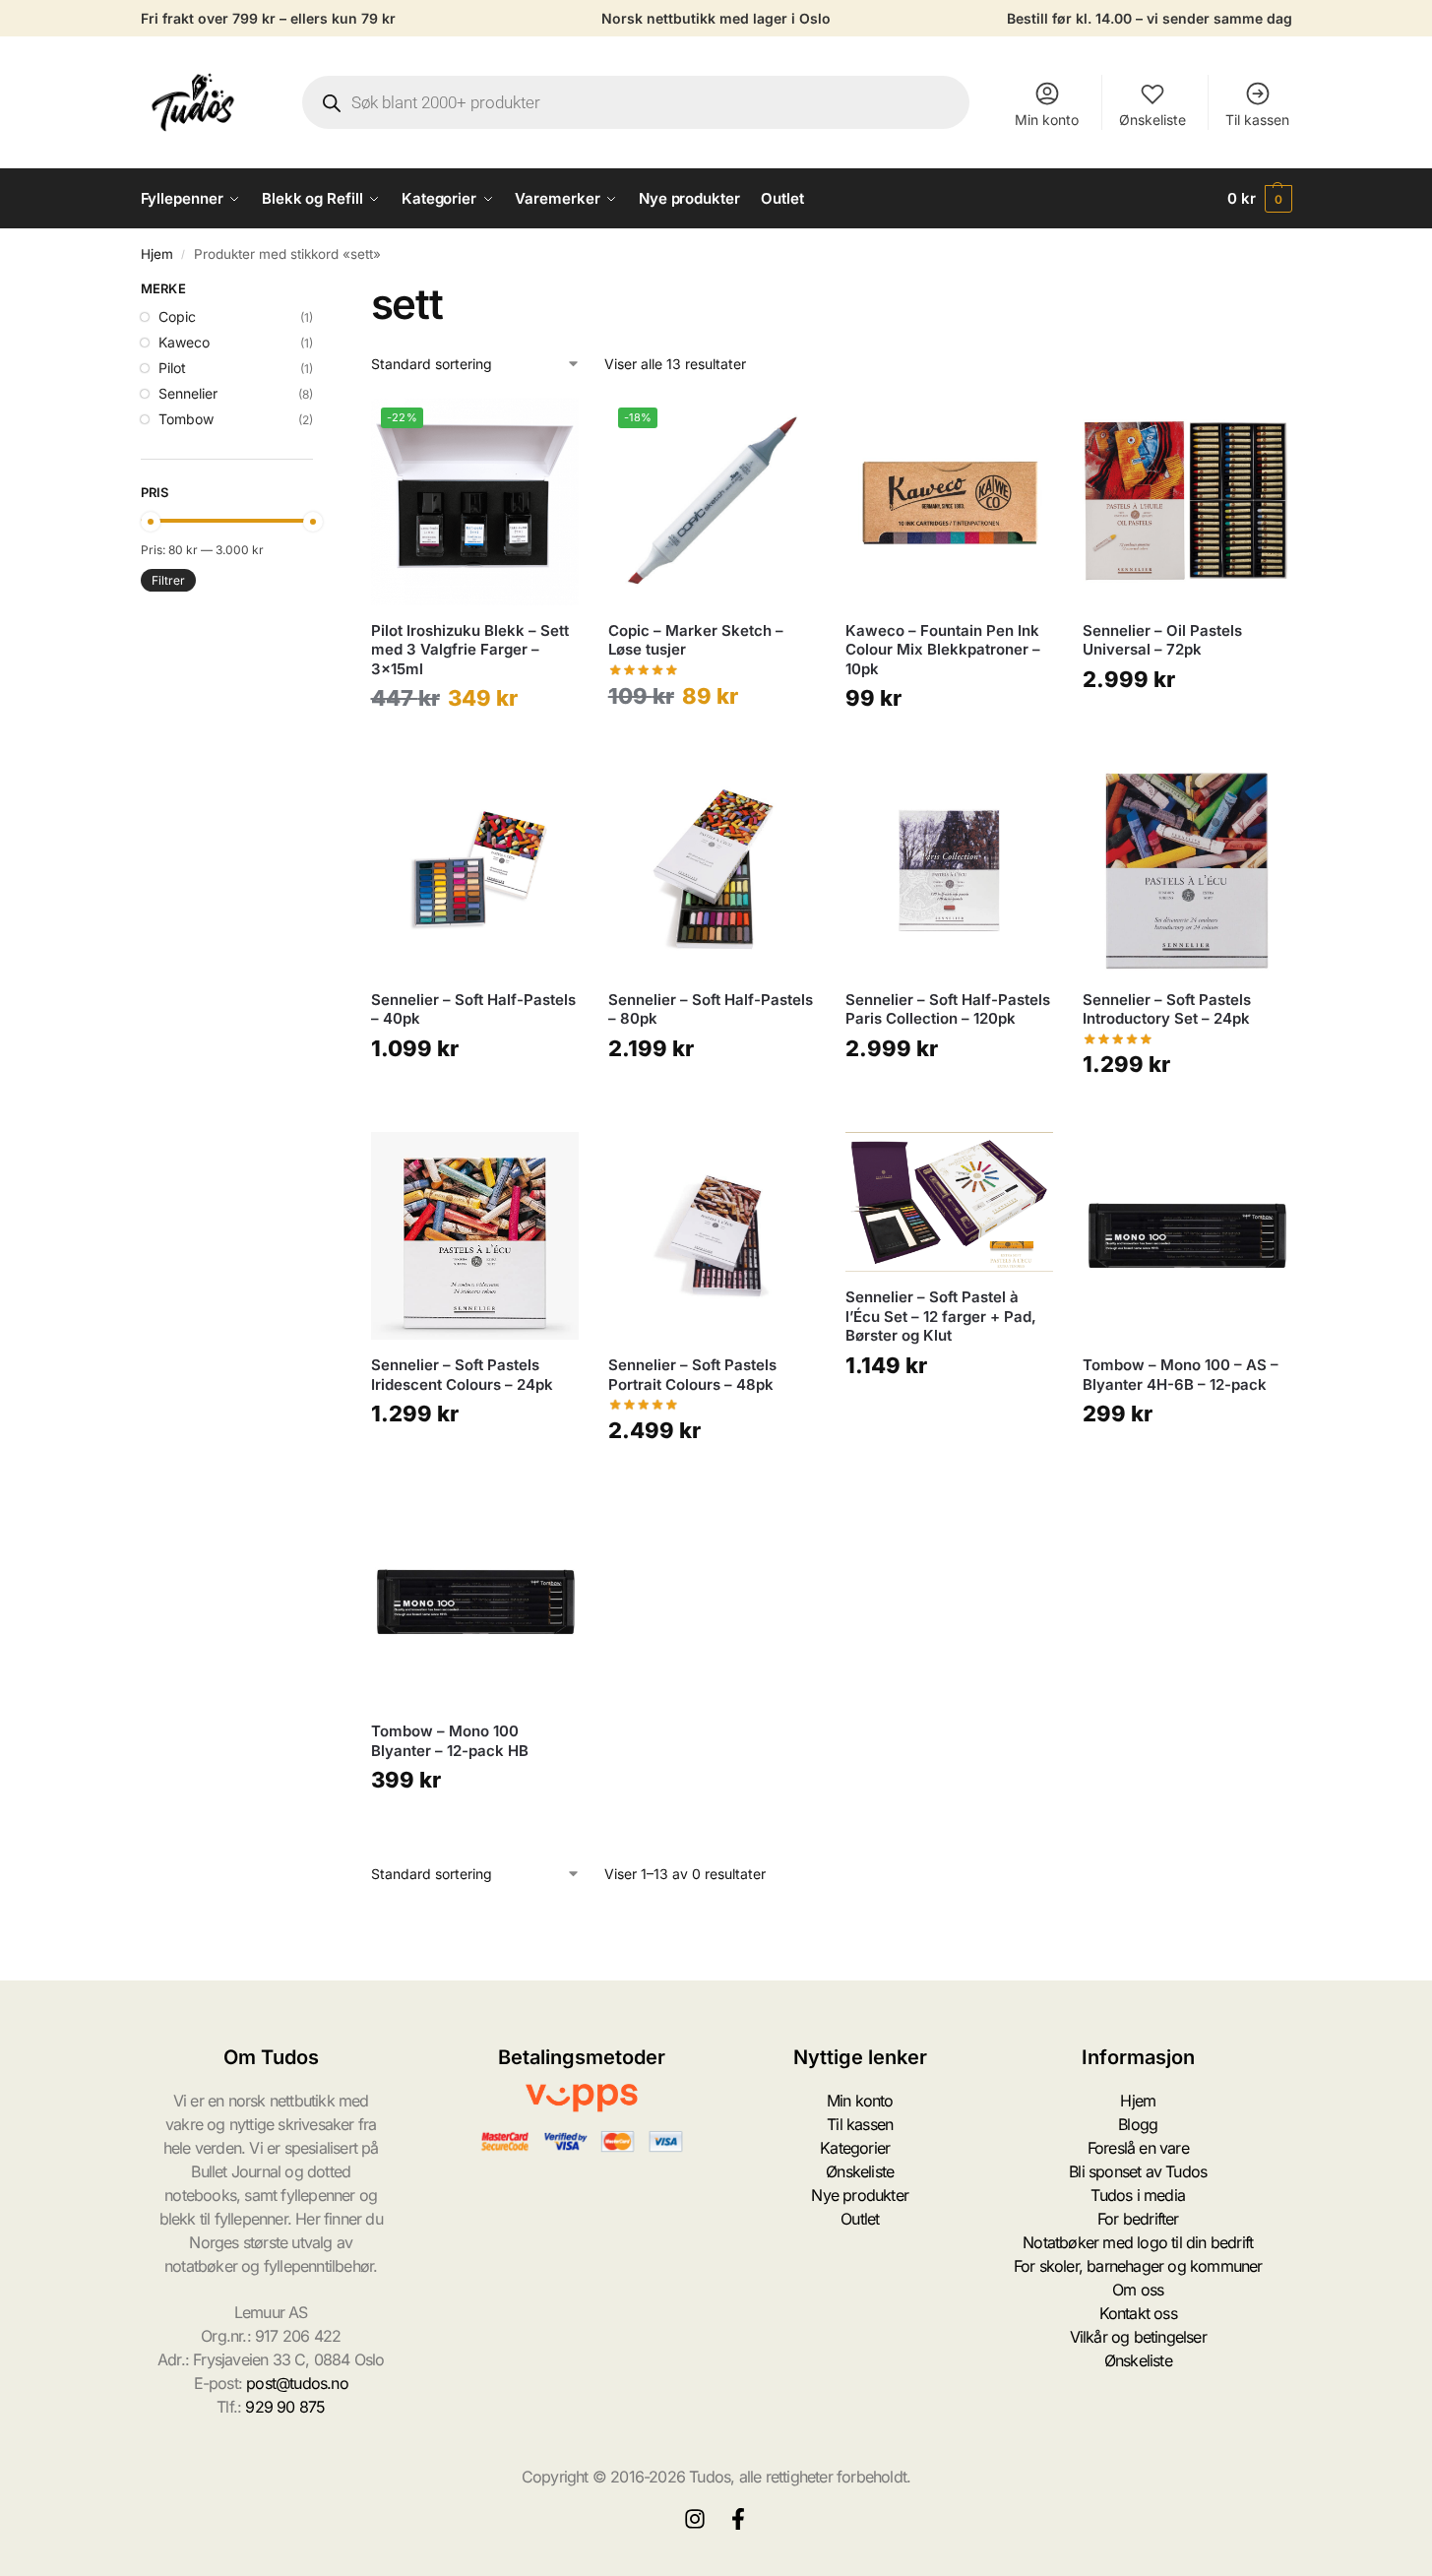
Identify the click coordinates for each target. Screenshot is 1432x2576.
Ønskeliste (1152, 120)
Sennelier (188, 393)
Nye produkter (860, 2195)
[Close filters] (319, 291)
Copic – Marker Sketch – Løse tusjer (696, 640)
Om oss (1138, 2290)
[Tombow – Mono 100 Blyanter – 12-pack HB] (475, 1602)
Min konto (1047, 120)
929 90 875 (285, 2407)
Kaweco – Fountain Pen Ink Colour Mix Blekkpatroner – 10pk (943, 650)
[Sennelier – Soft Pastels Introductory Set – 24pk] (1186, 870)
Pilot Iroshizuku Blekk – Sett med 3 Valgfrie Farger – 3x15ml (470, 650)
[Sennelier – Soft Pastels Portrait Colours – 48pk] (712, 1236)
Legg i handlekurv (950, 746)
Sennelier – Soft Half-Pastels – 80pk (711, 1009)
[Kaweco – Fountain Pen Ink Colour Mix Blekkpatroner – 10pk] (949, 502)
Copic (177, 316)
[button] (1260, 199)
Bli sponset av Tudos (1138, 2171)
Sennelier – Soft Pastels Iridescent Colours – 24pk (462, 1375)
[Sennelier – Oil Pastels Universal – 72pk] (1186, 502)
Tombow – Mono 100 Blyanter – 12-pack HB (450, 1741)
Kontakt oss (1138, 2313)
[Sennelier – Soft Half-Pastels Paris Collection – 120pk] (949, 870)
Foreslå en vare (1138, 2148)
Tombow (186, 419)
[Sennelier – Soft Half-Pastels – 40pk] (475, 870)
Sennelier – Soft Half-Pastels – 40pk (473, 1009)
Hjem (157, 254)
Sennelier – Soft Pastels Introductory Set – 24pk (1167, 1009)
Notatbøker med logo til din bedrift (1138, 2242)
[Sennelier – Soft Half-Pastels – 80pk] (712, 870)
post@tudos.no (297, 2383)
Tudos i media (1138, 2195)
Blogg (1138, 2124)
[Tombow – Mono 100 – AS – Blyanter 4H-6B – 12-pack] (1186, 1236)
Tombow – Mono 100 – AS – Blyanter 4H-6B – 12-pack (1181, 1375)
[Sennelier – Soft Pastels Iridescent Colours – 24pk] (475, 1236)
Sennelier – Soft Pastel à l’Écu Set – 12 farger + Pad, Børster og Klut (941, 1316)
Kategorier (855, 2148)
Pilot (172, 368)
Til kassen (1257, 120)
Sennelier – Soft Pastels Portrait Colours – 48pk (692, 1375)
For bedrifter (1138, 2219)
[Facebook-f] (738, 2519)
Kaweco (184, 342)
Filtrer (168, 580)
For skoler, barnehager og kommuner (1138, 2266)
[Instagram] (695, 2519)
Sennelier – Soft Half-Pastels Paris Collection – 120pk (948, 1009)
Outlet (860, 2219)
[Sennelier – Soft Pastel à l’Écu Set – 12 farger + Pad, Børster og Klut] (949, 1202)
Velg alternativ (475, 746)
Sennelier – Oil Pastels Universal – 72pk (1162, 640)
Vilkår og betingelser (1138, 2337)
